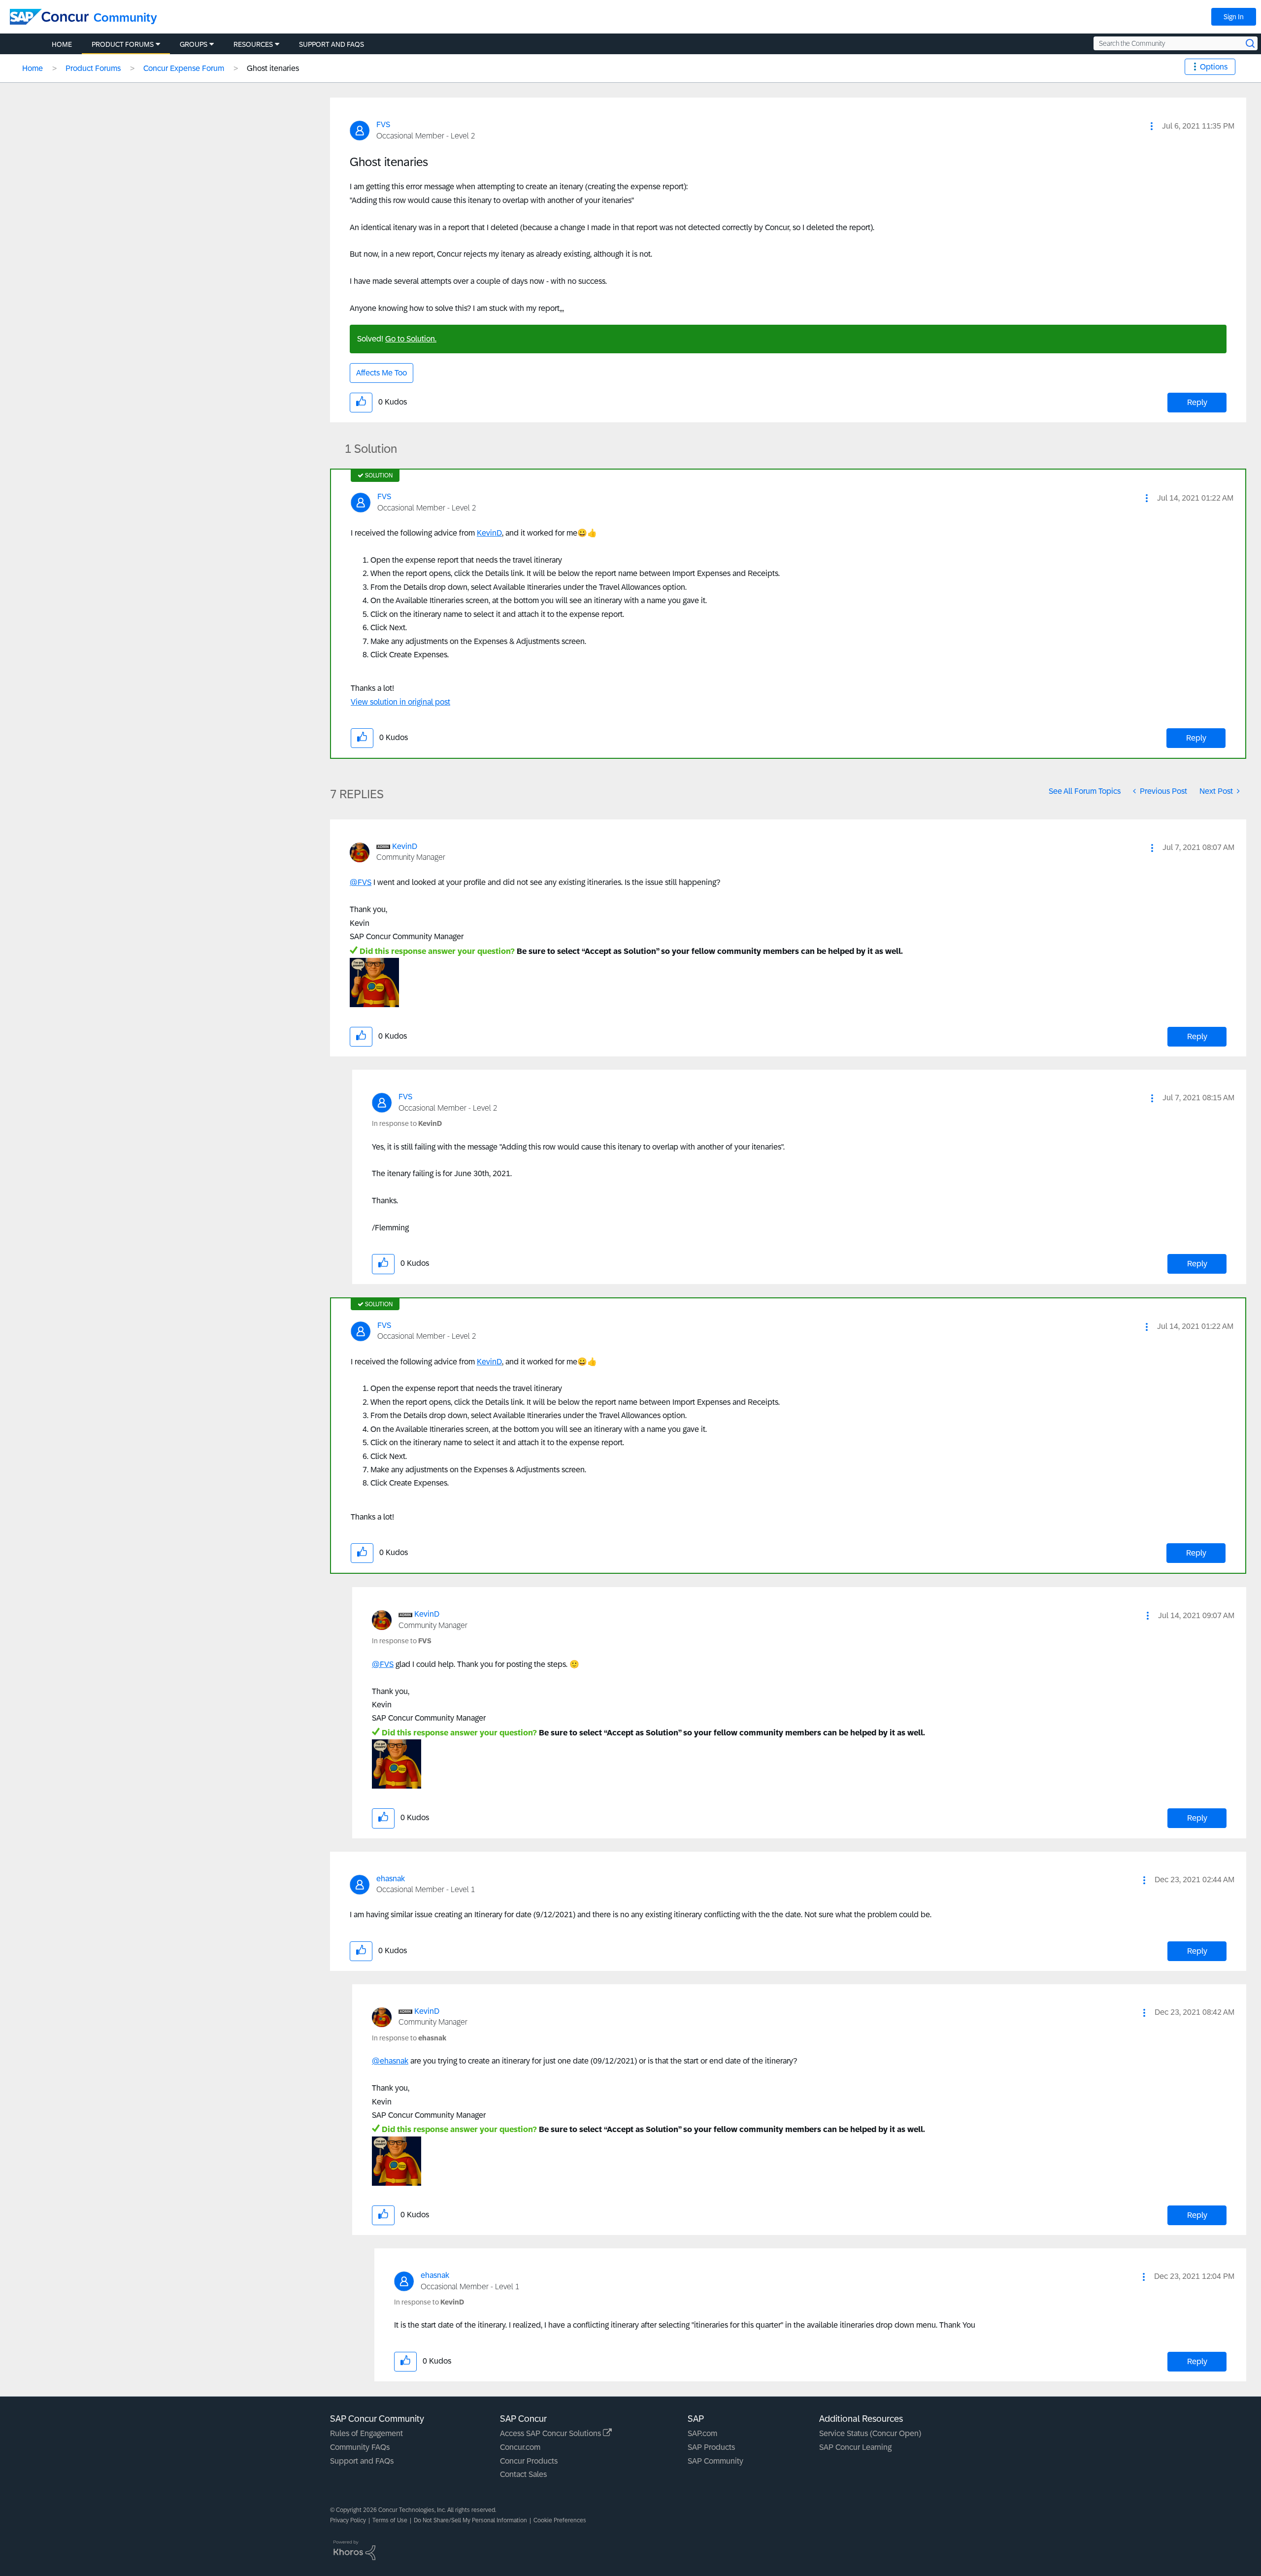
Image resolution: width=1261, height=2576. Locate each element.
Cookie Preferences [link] (560, 2520)
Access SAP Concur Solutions (551, 2433)
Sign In (1234, 17)
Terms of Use (390, 2520)
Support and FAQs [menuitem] (332, 44)
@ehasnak (390, 2061)
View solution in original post (400, 702)
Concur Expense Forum (184, 68)
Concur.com (520, 2447)
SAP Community (715, 2461)
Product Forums (93, 68)
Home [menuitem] (62, 44)
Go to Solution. (411, 339)
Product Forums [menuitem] (123, 44)
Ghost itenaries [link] (273, 68)
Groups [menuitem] (194, 44)
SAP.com (702, 2433)
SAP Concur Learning (855, 2447)
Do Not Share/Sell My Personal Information (470, 2520)
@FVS (361, 882)
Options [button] (1214, 67)
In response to (407, 1123)
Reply (1197, 402)
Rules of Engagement (366, 2433)
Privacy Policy (348, 2520)
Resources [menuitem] (253, 44)
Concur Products (529, 2461)
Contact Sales (523, 2474)
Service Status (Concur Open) (870, 2433)
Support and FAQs (362, 2461)
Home (33, 68)
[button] (1152, 126)
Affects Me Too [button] (382, 373)
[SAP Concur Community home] (49, 17)
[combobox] (1176, 43)
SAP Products (711, 2447)
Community (125, 17)
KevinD (489, 533)
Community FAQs (360, 2447)
